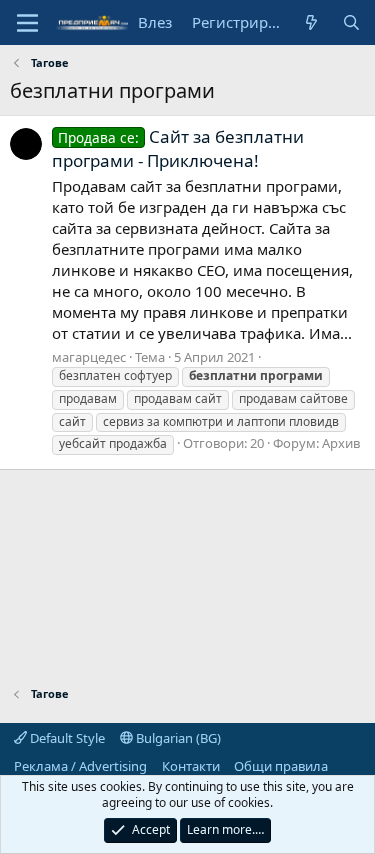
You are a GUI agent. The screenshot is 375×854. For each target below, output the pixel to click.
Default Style (66, 738)
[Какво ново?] (311, 22)
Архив (341, 443)
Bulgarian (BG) (177, 738)
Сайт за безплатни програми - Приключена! (178, 148)
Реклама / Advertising (80, 766)
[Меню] (27, 23)
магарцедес (89, 357)
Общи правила (281, 766)
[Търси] (351, 22)
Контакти (191, 766)
